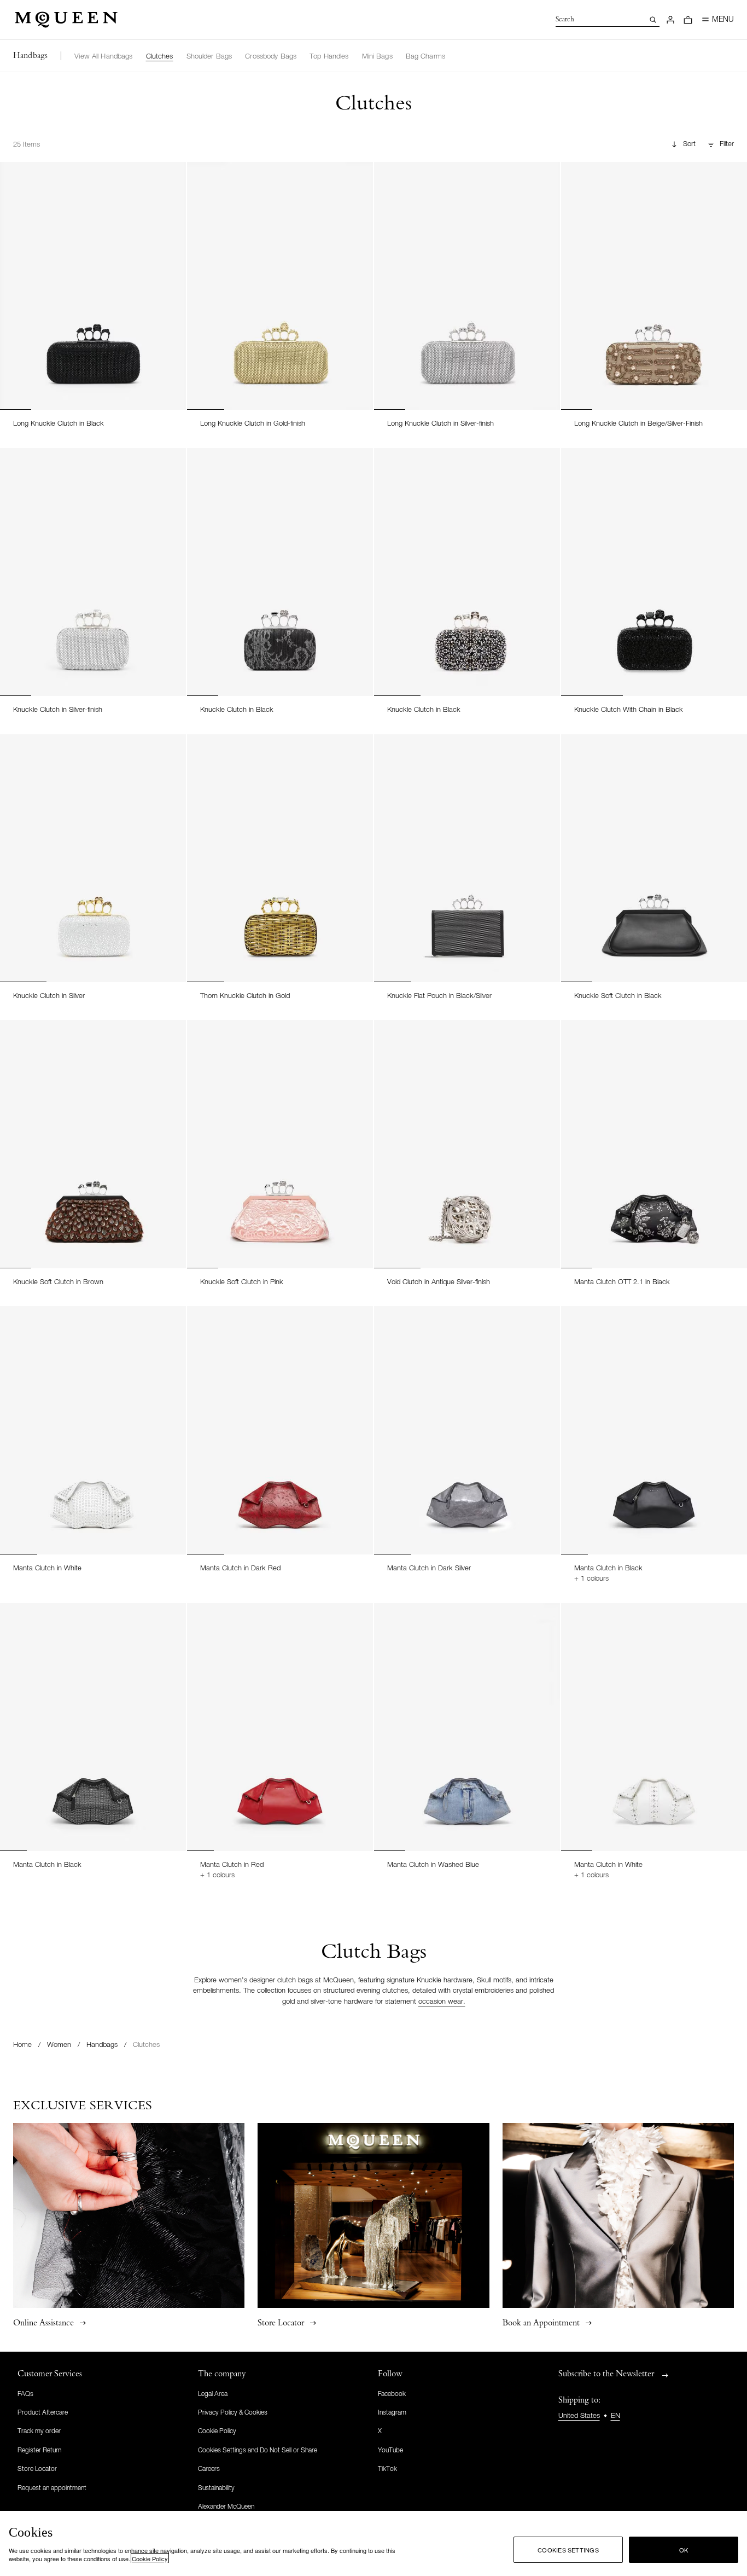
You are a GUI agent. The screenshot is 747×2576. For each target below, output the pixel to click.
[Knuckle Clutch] (93, 572)
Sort (689, 144)
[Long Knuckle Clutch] (93, 286)
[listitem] (103, 57)
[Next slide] (173, 275)
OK (684, 2550)
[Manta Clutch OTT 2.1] (654, 1144)
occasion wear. (442, 2002)
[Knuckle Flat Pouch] (467, 858)
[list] (260, 56)
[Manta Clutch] (93, 1430)
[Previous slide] (13, 275)
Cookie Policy (150, 2558)
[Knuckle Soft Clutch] (654, 858)
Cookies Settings (568, 2550)
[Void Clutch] (467, 1144)
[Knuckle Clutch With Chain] (654, 572)
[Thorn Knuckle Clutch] (280, 858)
